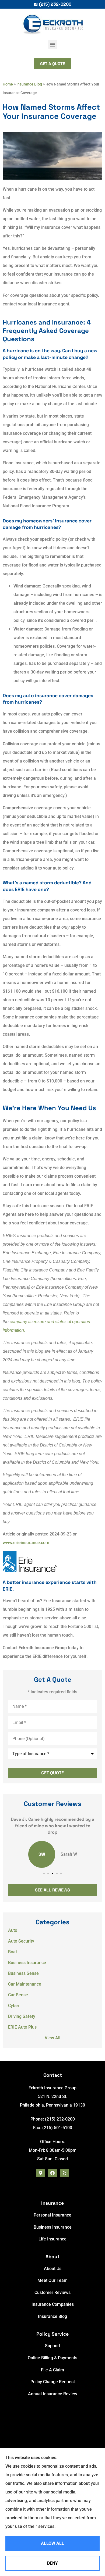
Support (53, 2346)
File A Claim (52, 2370)
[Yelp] (64, 2173)
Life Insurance (52, 2239)
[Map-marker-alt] (41, 2173)
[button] (53, 44)
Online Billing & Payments (52, 2358)
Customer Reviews (52, 2292)
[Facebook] (52, 2173)
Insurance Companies (53, 2304)
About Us (53, 2269)
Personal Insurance (52, 2215)
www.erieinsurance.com (26, 1543)
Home (8, 84)
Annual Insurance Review (53, 2394)
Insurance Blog (29, 84)
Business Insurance (53, 2227)
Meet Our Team (52, 2280)
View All (52, 2038)
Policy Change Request (53, 2382)
